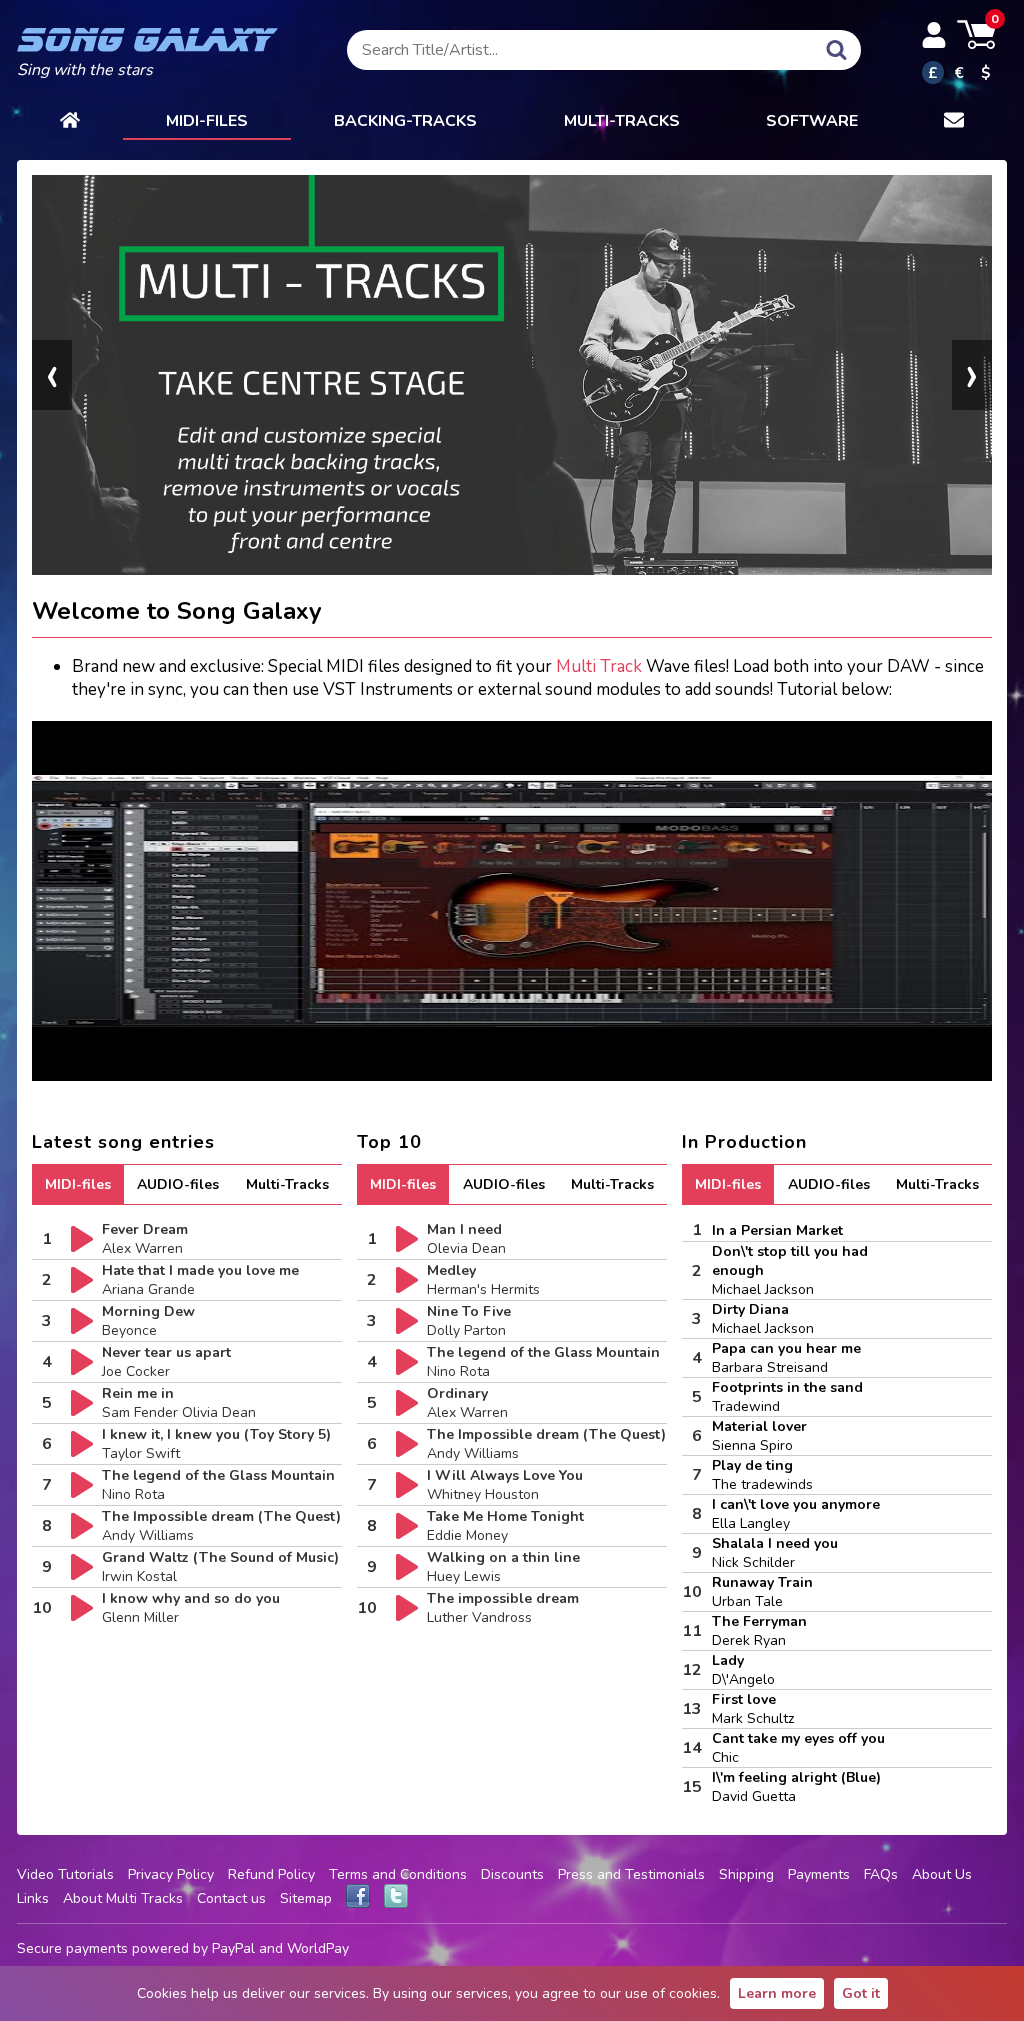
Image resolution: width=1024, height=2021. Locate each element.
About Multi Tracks (123, 1898)
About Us (942, 1874)
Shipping (746, 1874)
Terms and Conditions (398, 1874)
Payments (819, 1874)
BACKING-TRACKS (405, 121)
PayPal (233, 1948)
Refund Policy (271, 1874)
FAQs (881, 1874)
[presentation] (52, 375)
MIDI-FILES (207, 121)
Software (812, 121)
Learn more (777, 1993)
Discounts (512, 1874)
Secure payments (72, 1948)
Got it (861, 1993)
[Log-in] (934, 35)
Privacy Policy (171, 1874)
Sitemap (306, 1898)
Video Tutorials (65, 1874)
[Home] (70, 122)
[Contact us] (954, 122)
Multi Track (599, 666)
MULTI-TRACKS (622, 121)
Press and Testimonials (631, 1874)
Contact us (231, 1898)
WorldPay (318, 1948)
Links (33, 1898)
